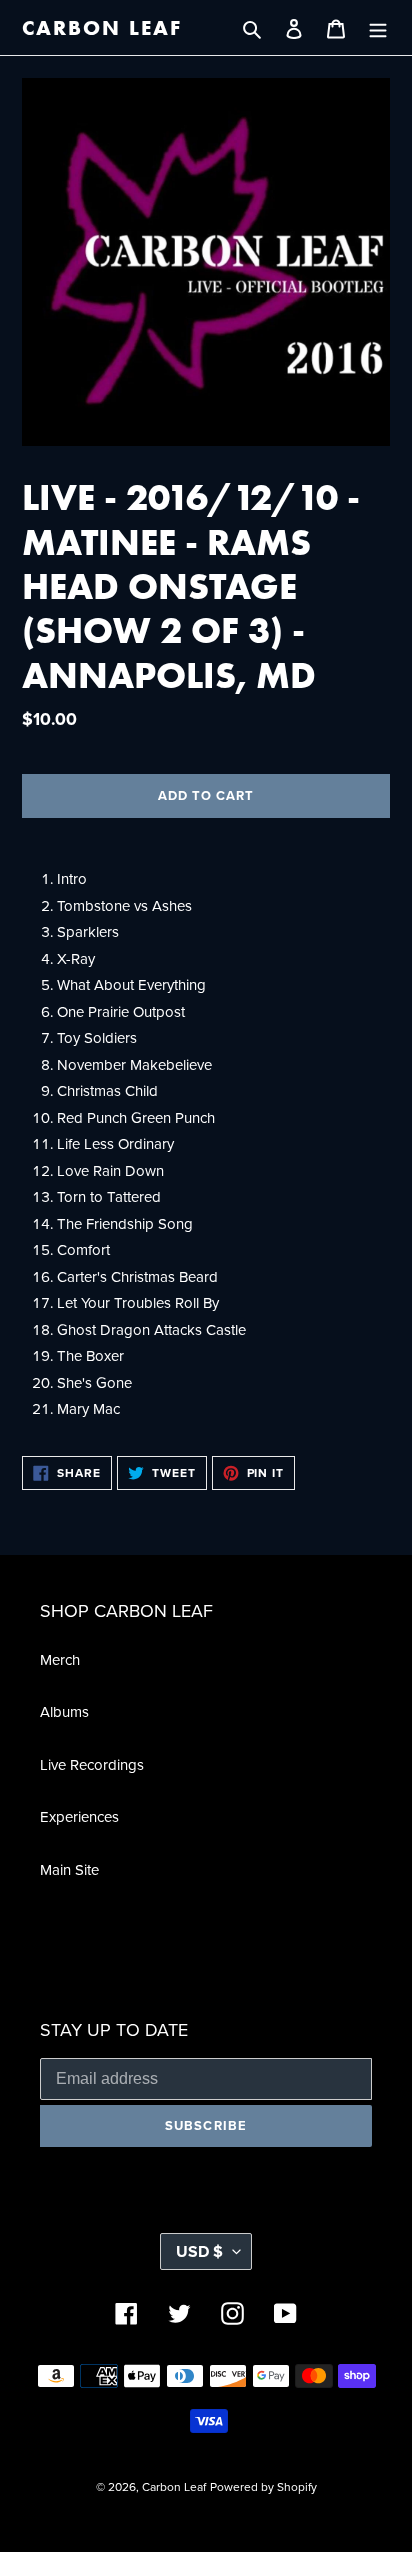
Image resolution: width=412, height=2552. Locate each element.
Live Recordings (92, 1764)
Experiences (79, 1816)
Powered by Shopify (263, 2486)
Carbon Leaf (102, 27)
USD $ (199, 2251)
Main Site (69, 1869)
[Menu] (378, 27)
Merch (60, 1659)
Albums (64, 1711)
